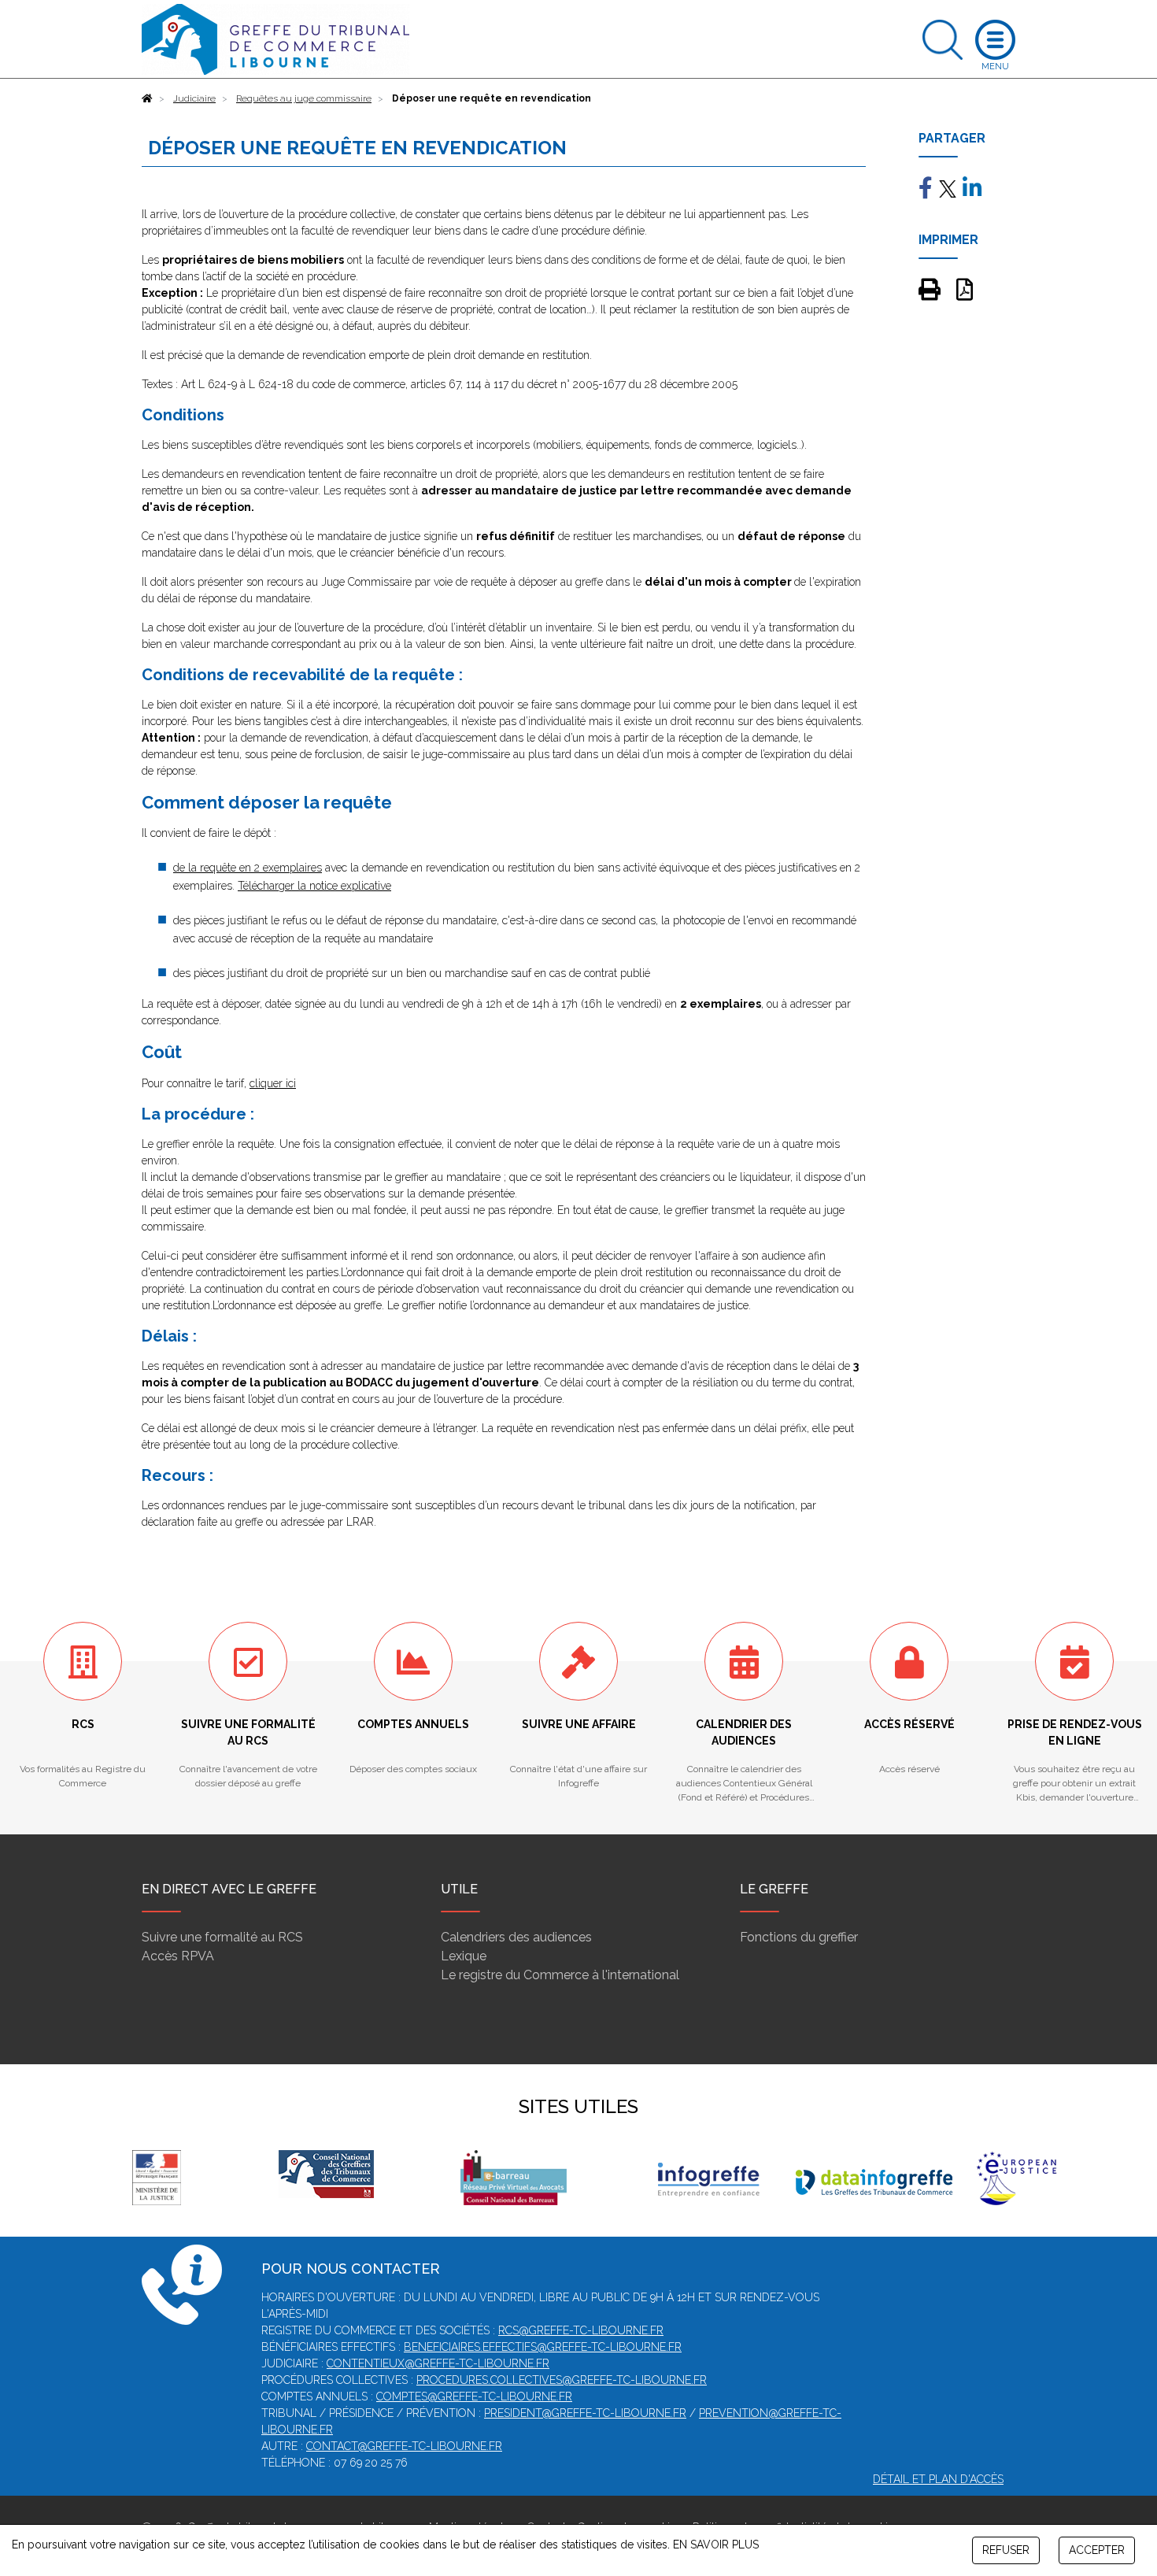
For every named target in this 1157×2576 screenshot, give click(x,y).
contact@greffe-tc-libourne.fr (404, 2446)
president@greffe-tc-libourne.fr (585, 2413)
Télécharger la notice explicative (314, 886)
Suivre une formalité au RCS (222, 1937)
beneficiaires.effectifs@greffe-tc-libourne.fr (543, 2347)
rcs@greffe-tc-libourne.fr (581, 2330)
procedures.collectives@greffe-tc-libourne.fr (562, 2380)
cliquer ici (273, 1083)
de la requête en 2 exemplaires (248, 868)
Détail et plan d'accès (938, 2479)
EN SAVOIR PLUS (716, 2545)
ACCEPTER (1097, 2550)
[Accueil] (147, 98)
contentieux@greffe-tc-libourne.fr (438, 2363)
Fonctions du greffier (799, 1937)
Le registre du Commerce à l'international (560, 1975)
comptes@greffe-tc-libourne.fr (474, 2396)
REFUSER (1006, 2550)
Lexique (464, 1956)
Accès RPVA (178, 1956)
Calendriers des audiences (516, 1937)
